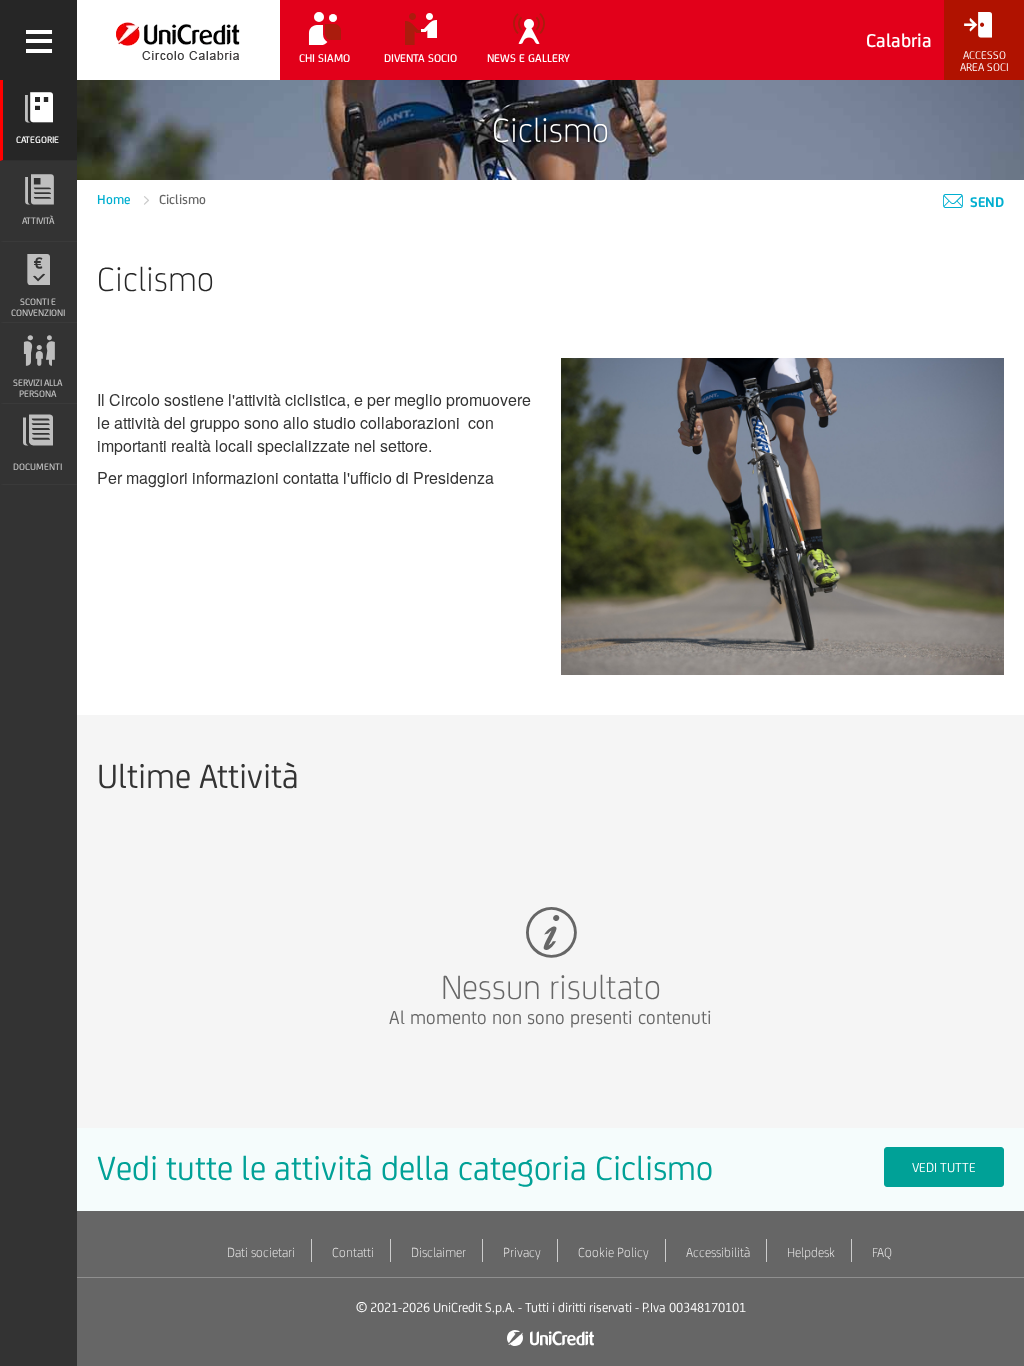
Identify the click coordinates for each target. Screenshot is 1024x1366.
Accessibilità (718, 1252)
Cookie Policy (613, 1252)
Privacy (522, 1252)
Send (985, 202)
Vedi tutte (944, 1167)
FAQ (882, 1252)
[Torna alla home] (178, 40)
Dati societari (261, 1252)
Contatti (353, 1252)
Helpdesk (811, 1252)
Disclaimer (438, 1252)
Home (115, 199)
